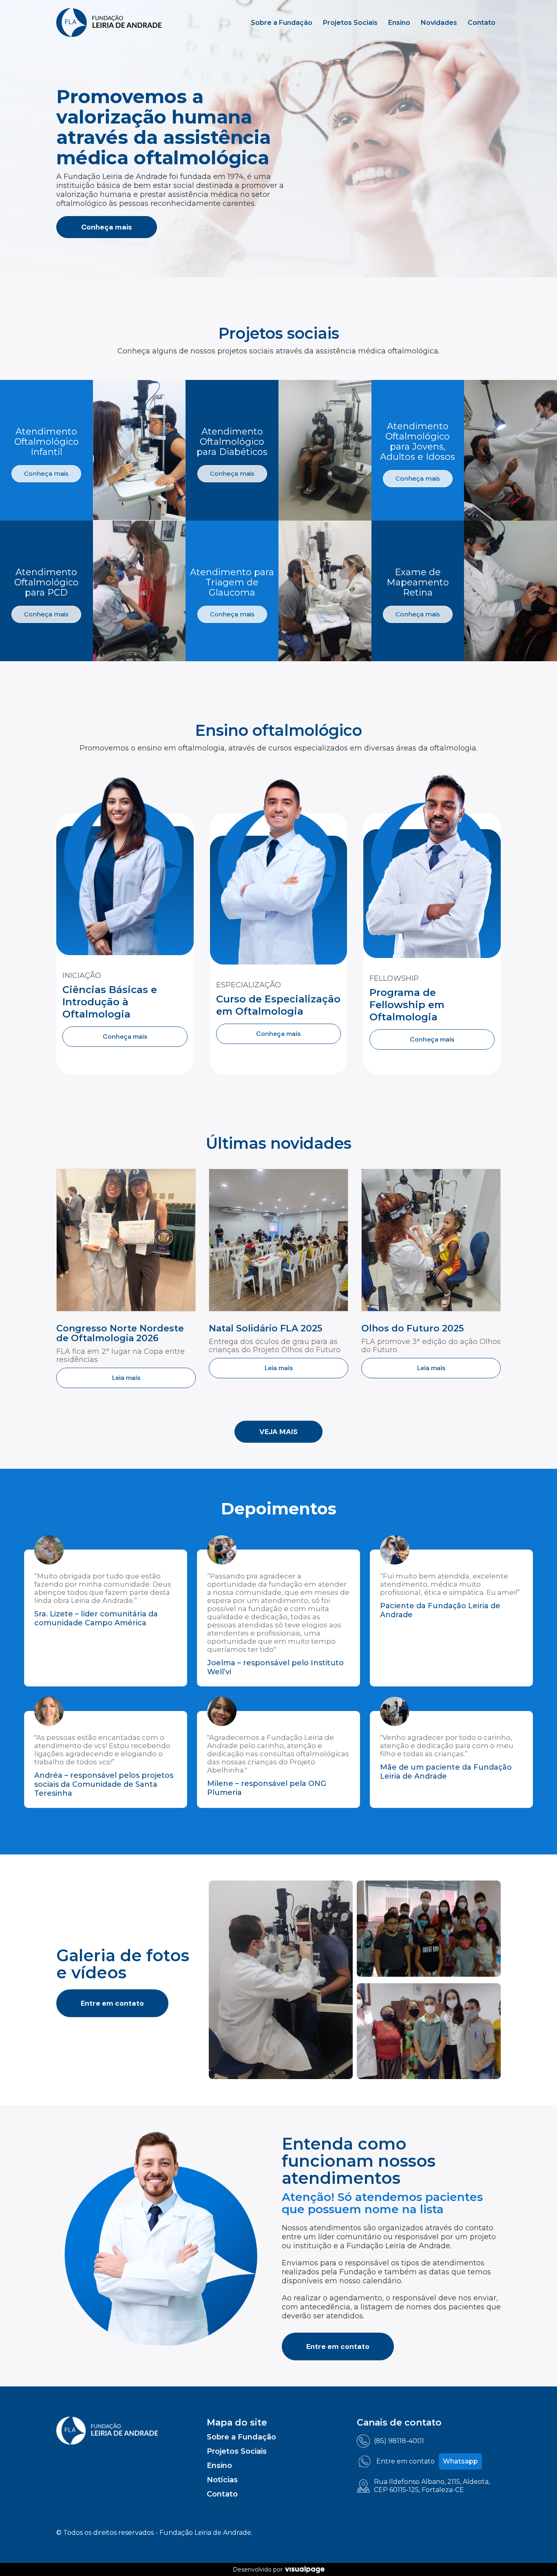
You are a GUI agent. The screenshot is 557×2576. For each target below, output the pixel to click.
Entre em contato (112, 2003)
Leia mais (126, 1378)
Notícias (222, 2480)
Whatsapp (460, 2461)
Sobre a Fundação (282, 23)
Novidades (439, 23)
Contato (482, 23)
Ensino (399, 23)
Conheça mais (107, 227)
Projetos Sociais (350, 23)
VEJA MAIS (278, 1432)
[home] (109, 23)
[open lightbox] (281, 1980)
